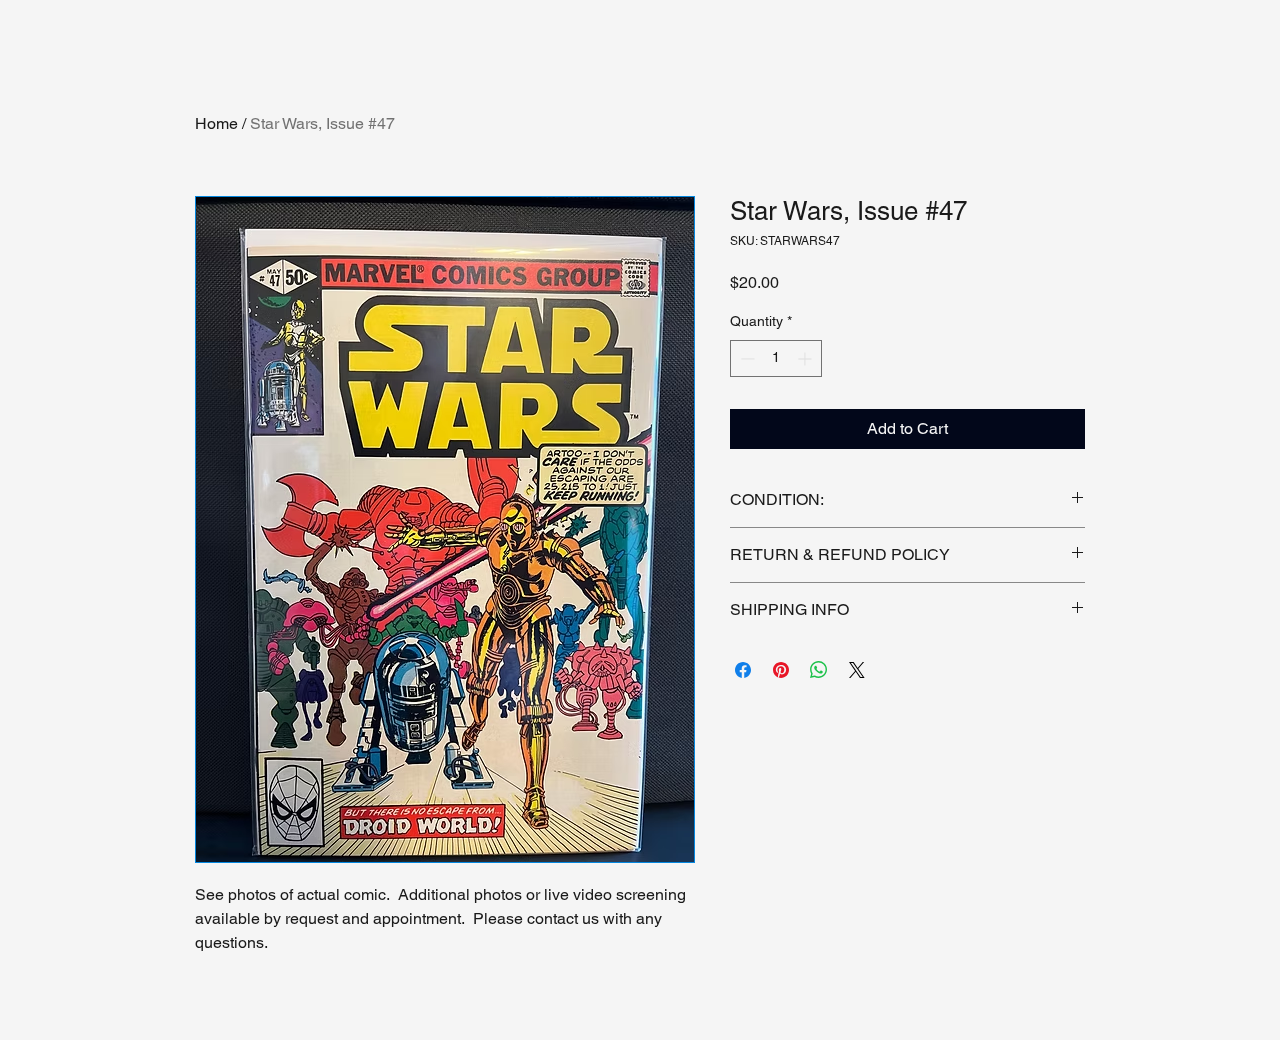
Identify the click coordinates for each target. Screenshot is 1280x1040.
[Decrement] (745, 358)
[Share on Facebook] (743, 670)
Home (216, 123)
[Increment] (806, 358)
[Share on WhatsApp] (819, 670)
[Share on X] (857, 670)
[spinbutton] (776, 358)
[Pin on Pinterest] (781, 670)
